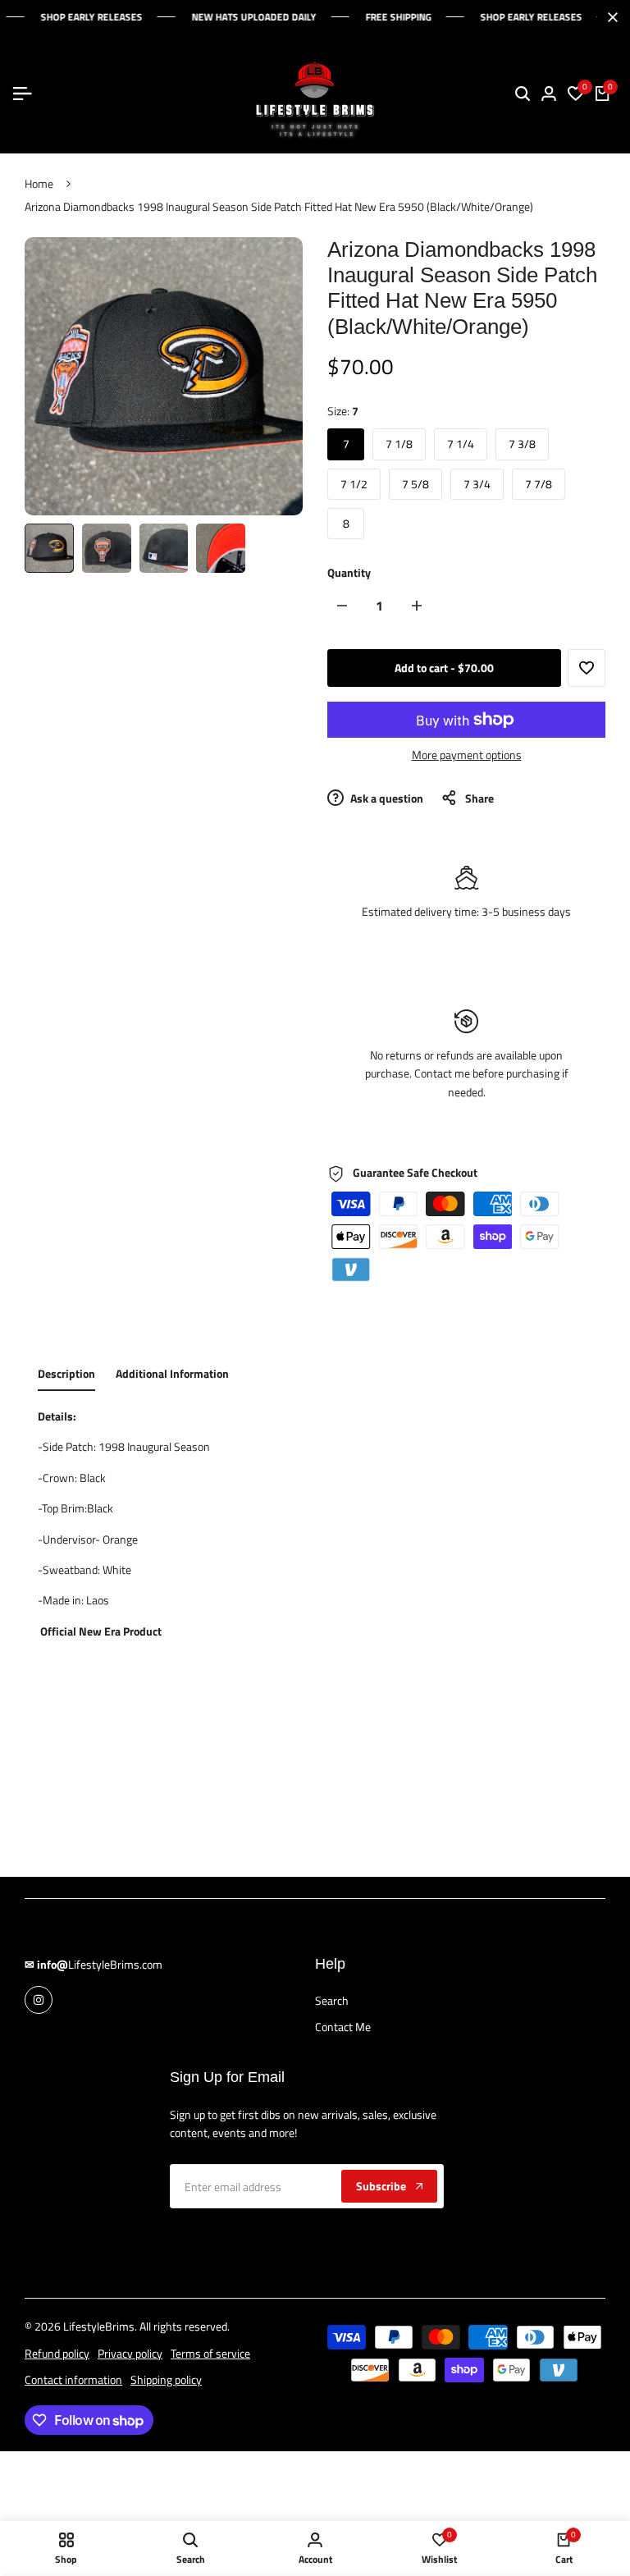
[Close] (609, 17)
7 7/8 (539, 484)
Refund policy (57, 2353)
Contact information (73, 2379)
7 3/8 (522, 444)
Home (39, 183)
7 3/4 (477, 484)
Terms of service (210, 2353)
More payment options (467, 755)
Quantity (349, 572)
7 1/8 (399, 444)
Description (66, 1373)
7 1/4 (461, 444)
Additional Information (172, 1373)
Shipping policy (166, 2379)
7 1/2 (354, 484)
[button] (587, 668)
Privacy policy (130, 2353)
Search (332, 2000)
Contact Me (343, 2027)
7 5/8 (415, 484)
